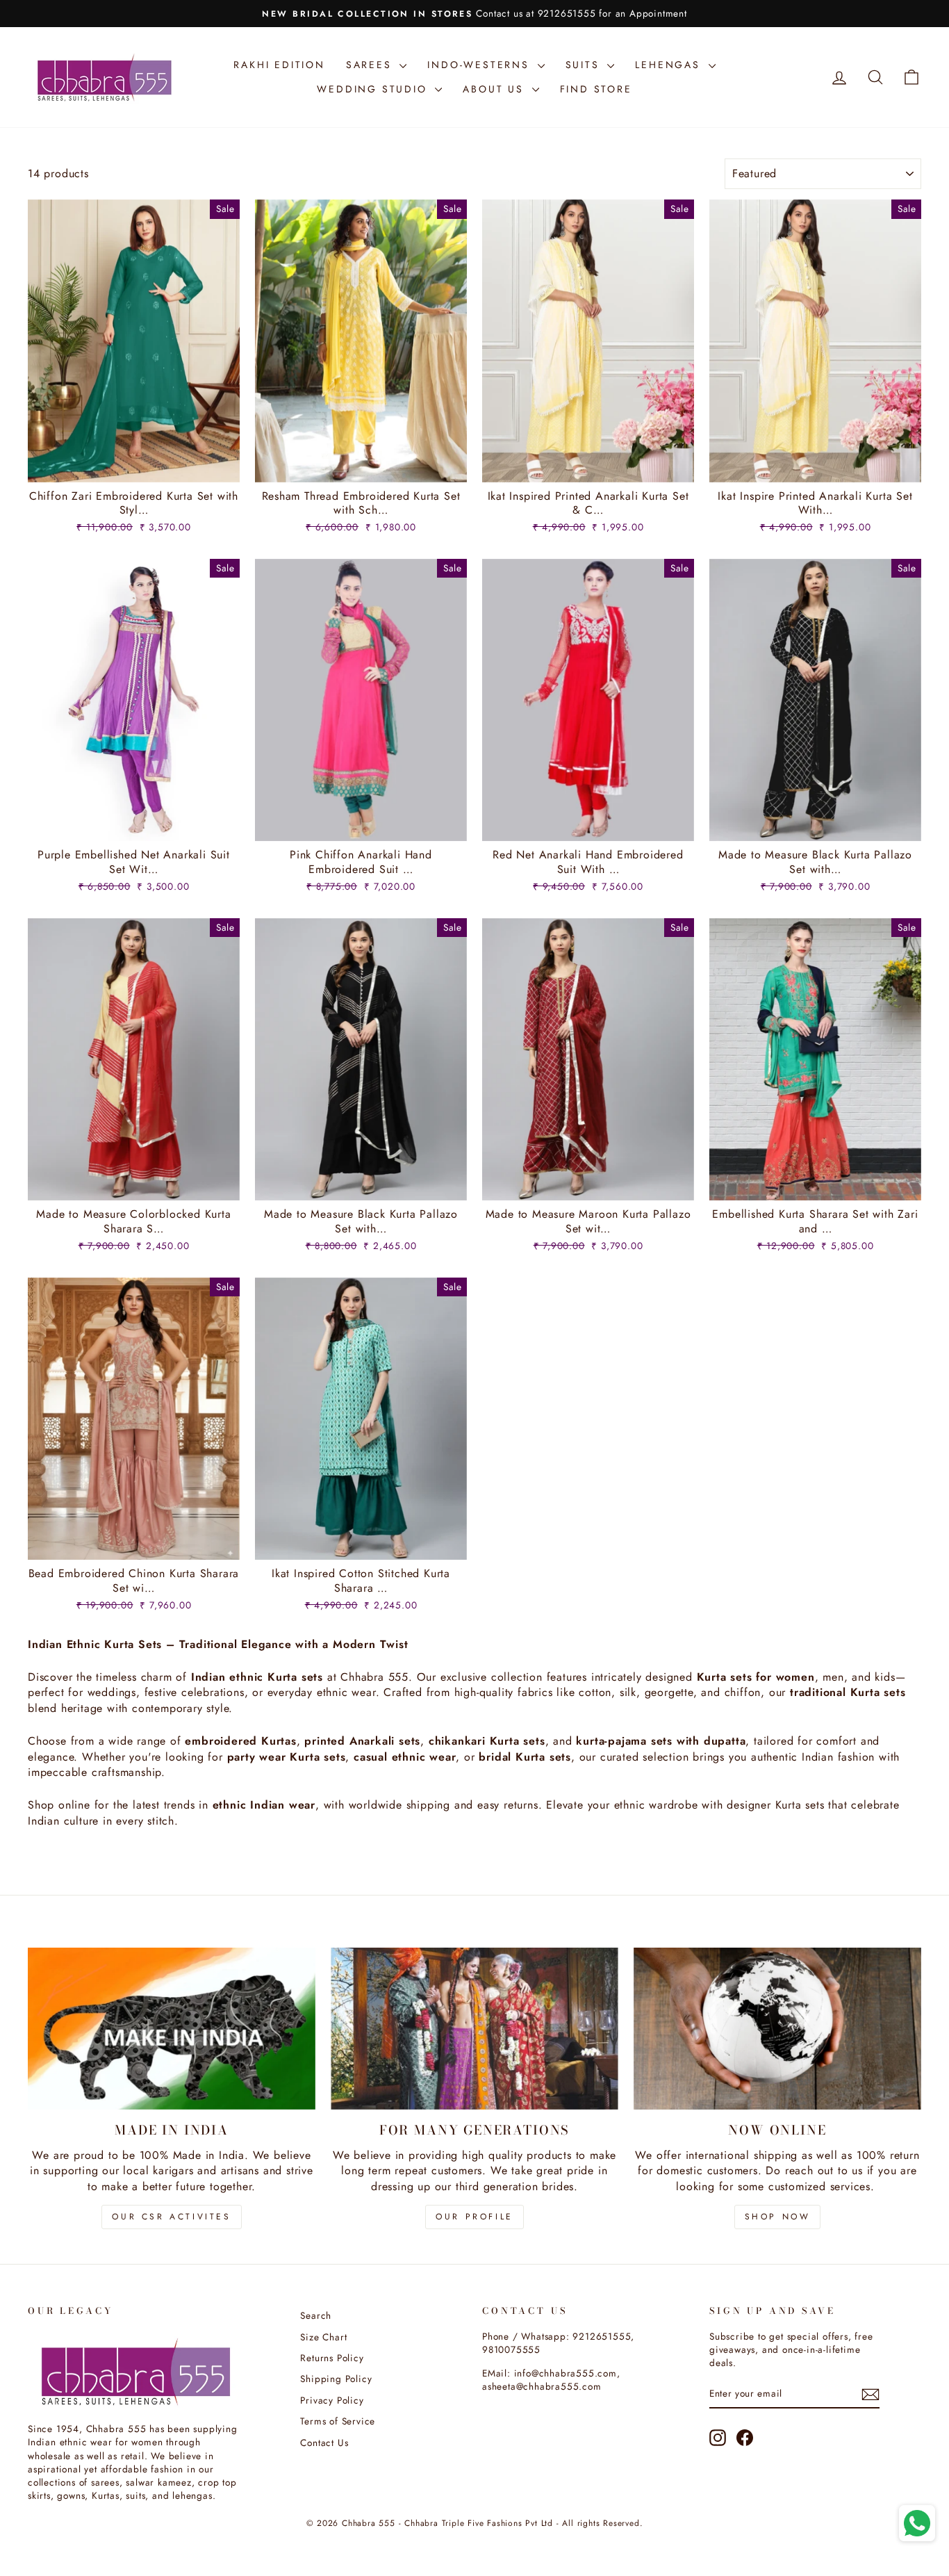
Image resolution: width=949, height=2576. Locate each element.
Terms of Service (338, 2421)
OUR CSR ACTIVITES (171, 2217)
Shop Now (778, 2217)
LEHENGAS (670, 65)
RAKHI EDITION (279, 65)
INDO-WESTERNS (480, 65)
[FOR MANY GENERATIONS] (474, 2029)
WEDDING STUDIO (374, 89)
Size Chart (323, 2337)
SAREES (371, 65)
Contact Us (324, 2443)
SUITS (585, 65)
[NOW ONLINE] (777, 2029)
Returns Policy (332, 2358)
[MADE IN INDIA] (172, 2029)
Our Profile (474, 2217)
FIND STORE (596, 89)
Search (316, 2315)
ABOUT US (495, 89)
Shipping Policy (336, 2379)
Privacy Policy (332, 2400)
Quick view (134, 466)
